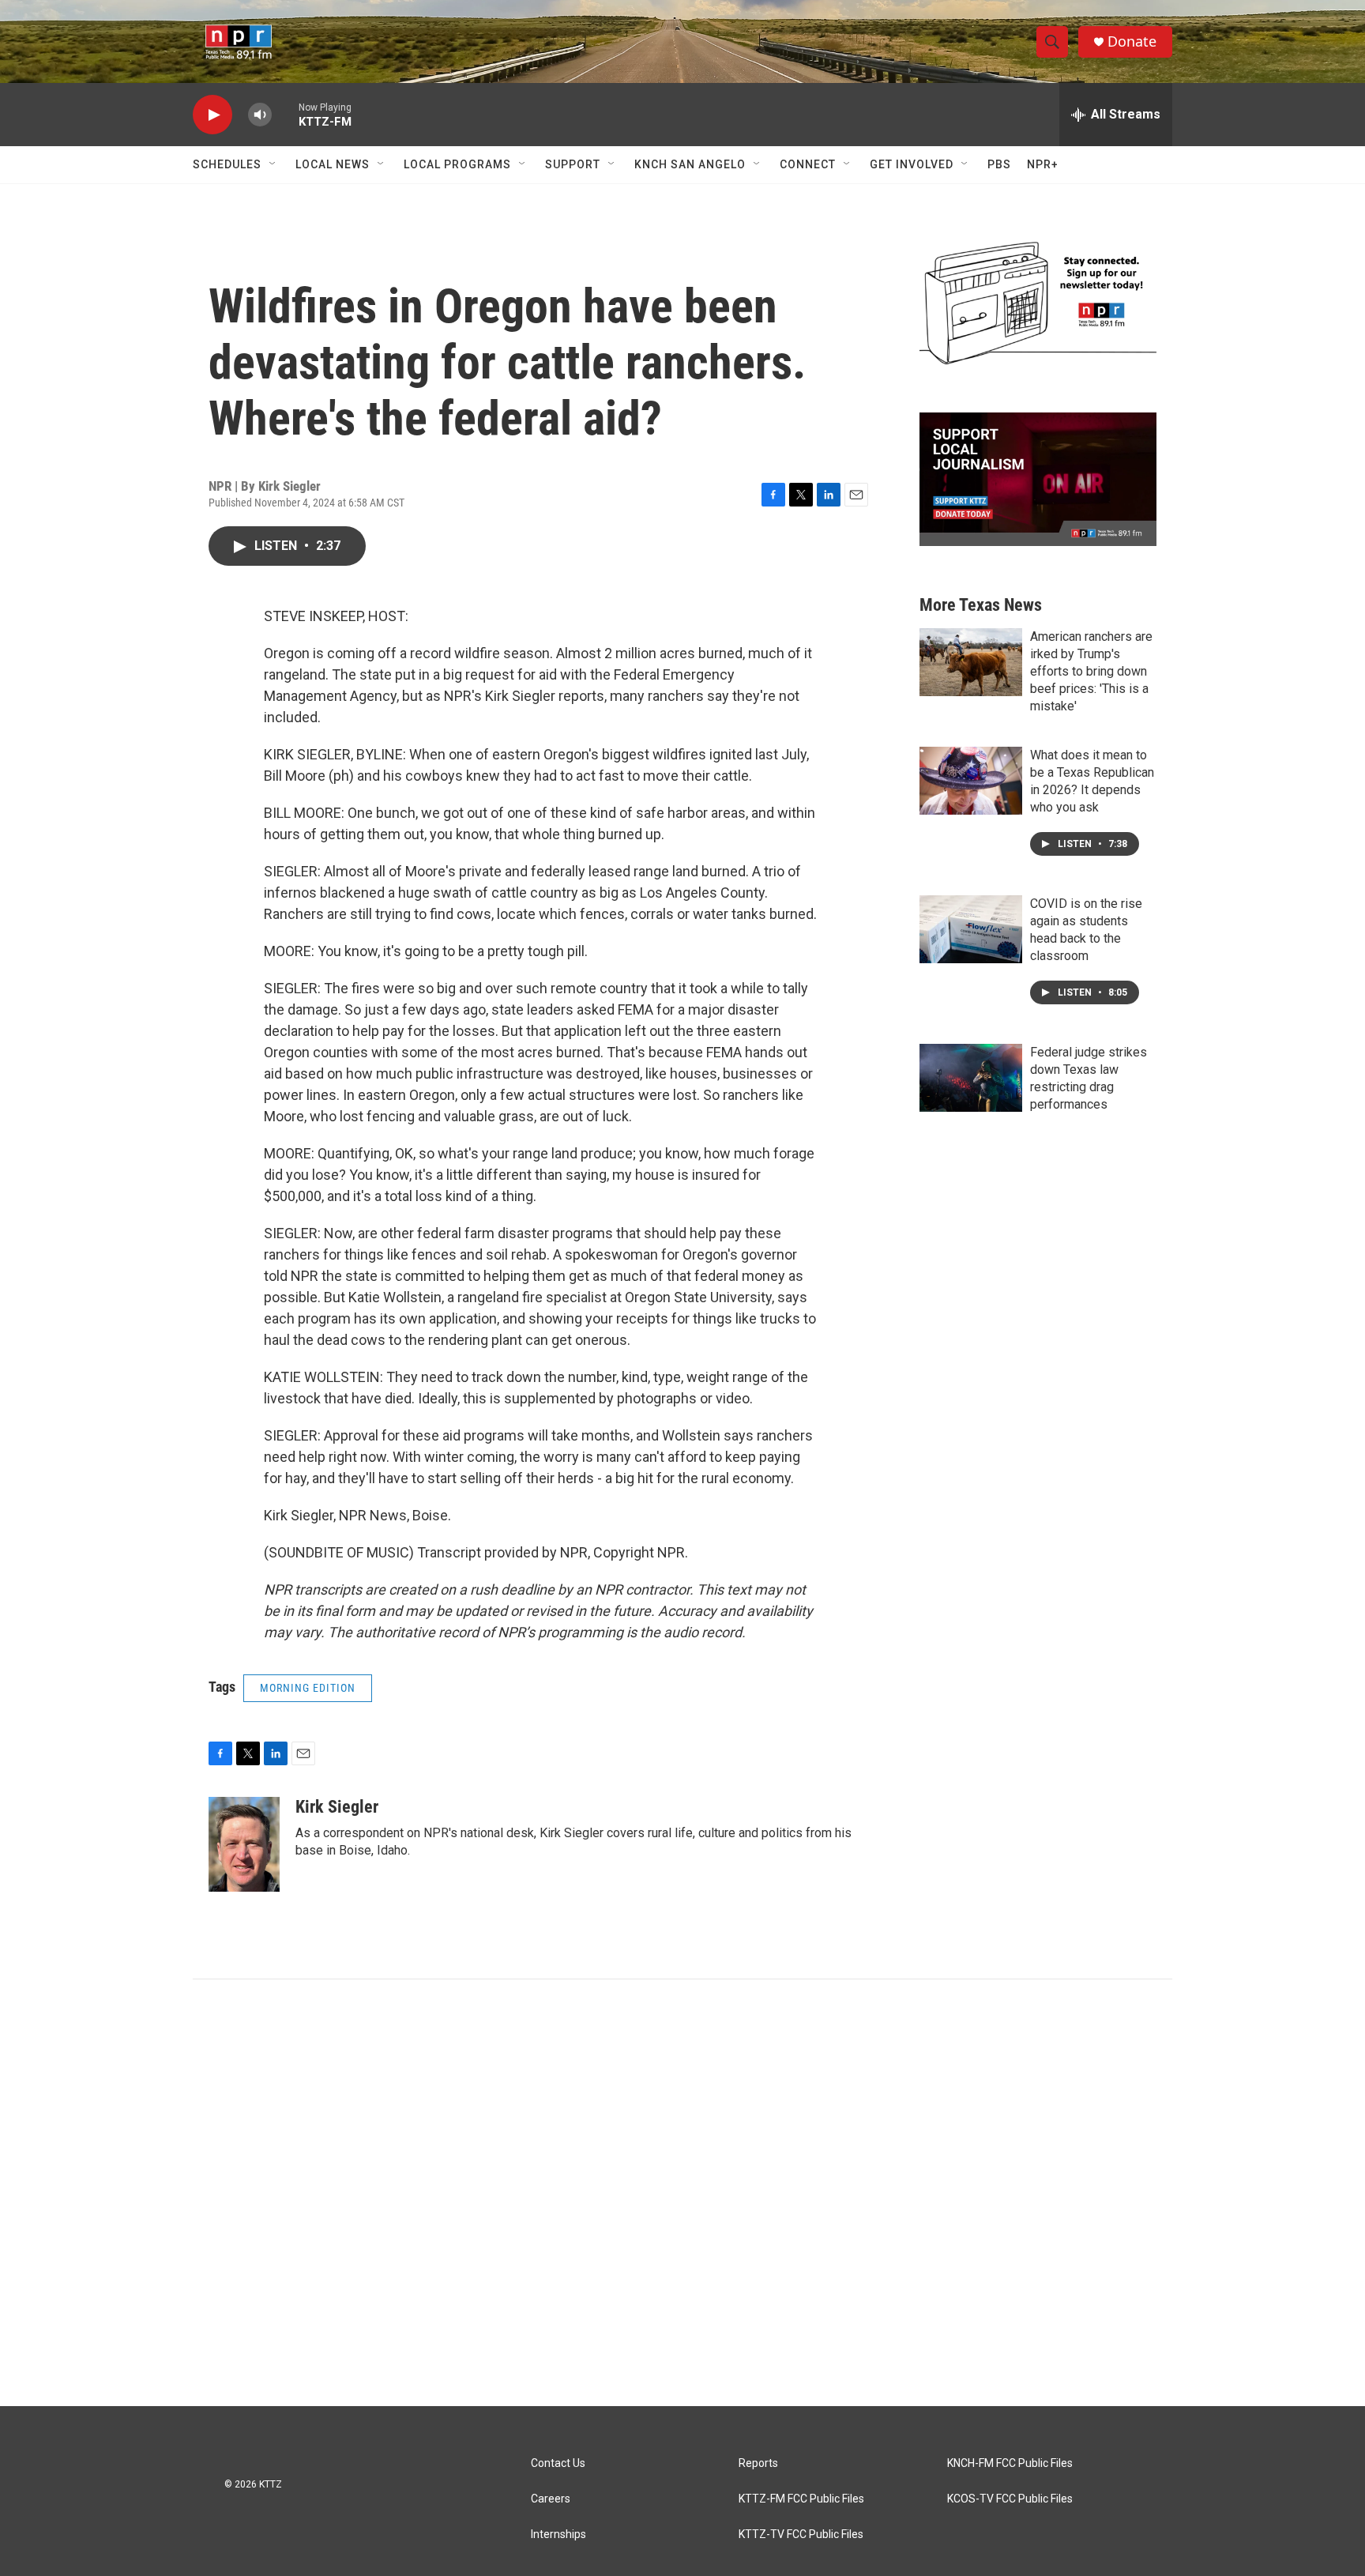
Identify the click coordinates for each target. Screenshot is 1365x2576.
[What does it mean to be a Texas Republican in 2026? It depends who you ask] (971, 781)
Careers (551, 2499)
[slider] (285, 114)
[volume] (260, 115)
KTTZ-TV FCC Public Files (801, 2535)
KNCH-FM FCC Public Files (1010, 2463)
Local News (333, 164)
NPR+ (1043, 164)
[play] (212, 115)
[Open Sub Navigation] (273, 164)
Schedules (227, 164)
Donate (1132, 41)
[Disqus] (682, 2193)
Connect (808, 164)
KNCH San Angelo (690, 164)
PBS (999, 164)
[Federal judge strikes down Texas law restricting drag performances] (971, 1078)
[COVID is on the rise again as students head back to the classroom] (971, 929)
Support (573, 164)
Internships (558, 2535)
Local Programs (457, 164)
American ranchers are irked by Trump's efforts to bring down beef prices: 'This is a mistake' (1091, 671)
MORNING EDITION (308, 1688)
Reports (758, 2463)
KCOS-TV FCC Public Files (1010, 2499)
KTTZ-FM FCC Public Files (801, 2499)
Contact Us (558, 2463)
